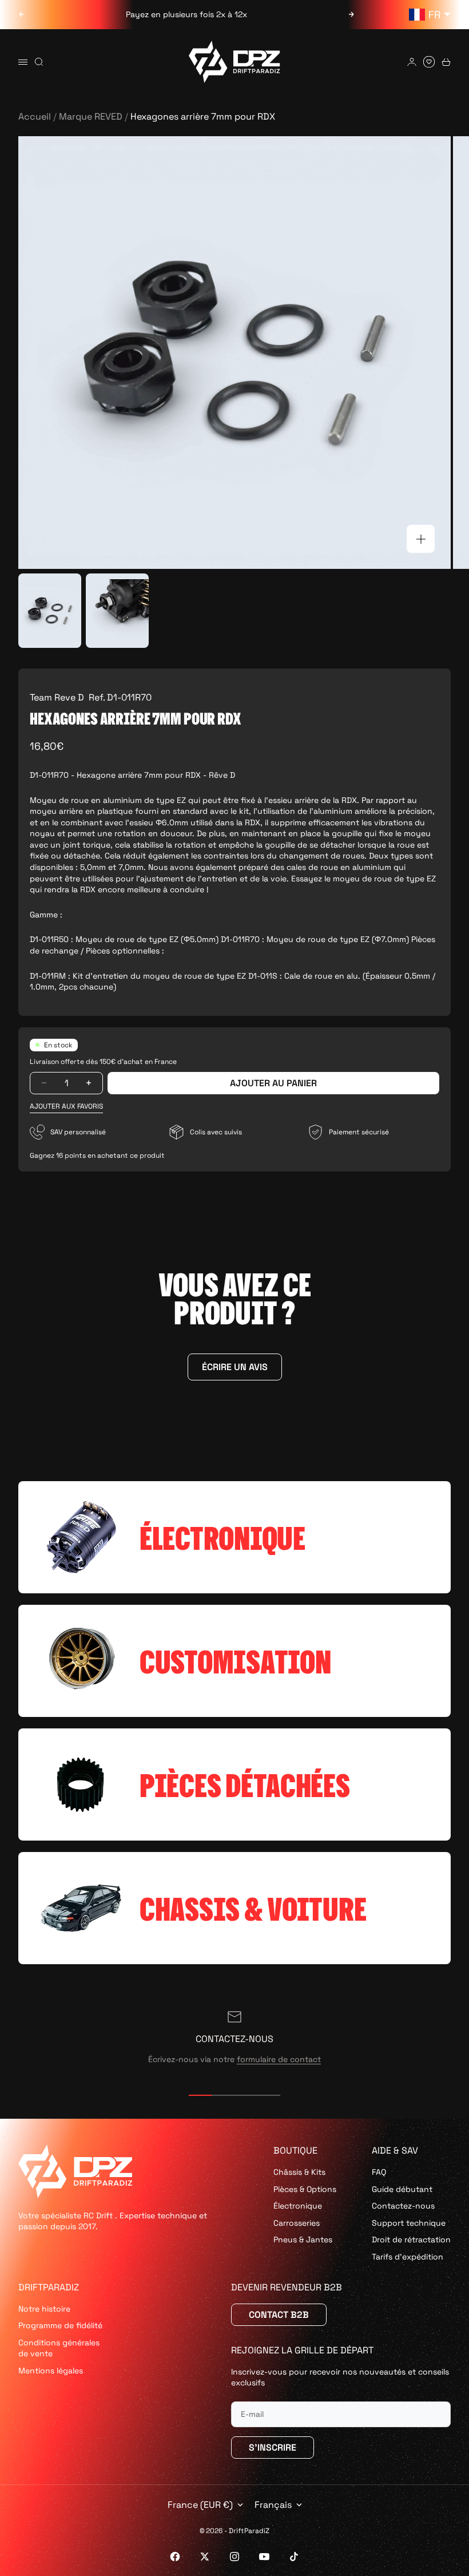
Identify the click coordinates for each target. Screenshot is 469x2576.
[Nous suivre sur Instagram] (234, 2557)
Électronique (298, 2206)
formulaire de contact (279, 2059)
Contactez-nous (403, 2206)
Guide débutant (402, 2189)
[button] (66, 1107)
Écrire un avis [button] (235, 1367)
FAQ (379, 2172)
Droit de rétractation (411, 2239)
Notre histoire (44, 2309)
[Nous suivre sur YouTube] (264, 2557)
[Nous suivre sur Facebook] (175, 2557)
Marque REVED (91, 116)
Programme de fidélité (60, 2325)
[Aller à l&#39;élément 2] (117, 611)
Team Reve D (57, 697)
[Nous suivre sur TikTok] (294, 2557)
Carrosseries (297, 2223)
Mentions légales (51, 2371)
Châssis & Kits (299, 2172)
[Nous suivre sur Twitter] (205, 2557)
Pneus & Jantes (303, 2239)
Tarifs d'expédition (408, 2257)
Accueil (35, 116)
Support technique (409, 2223)
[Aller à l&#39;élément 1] (50, 611)
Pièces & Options (305, 2189)
